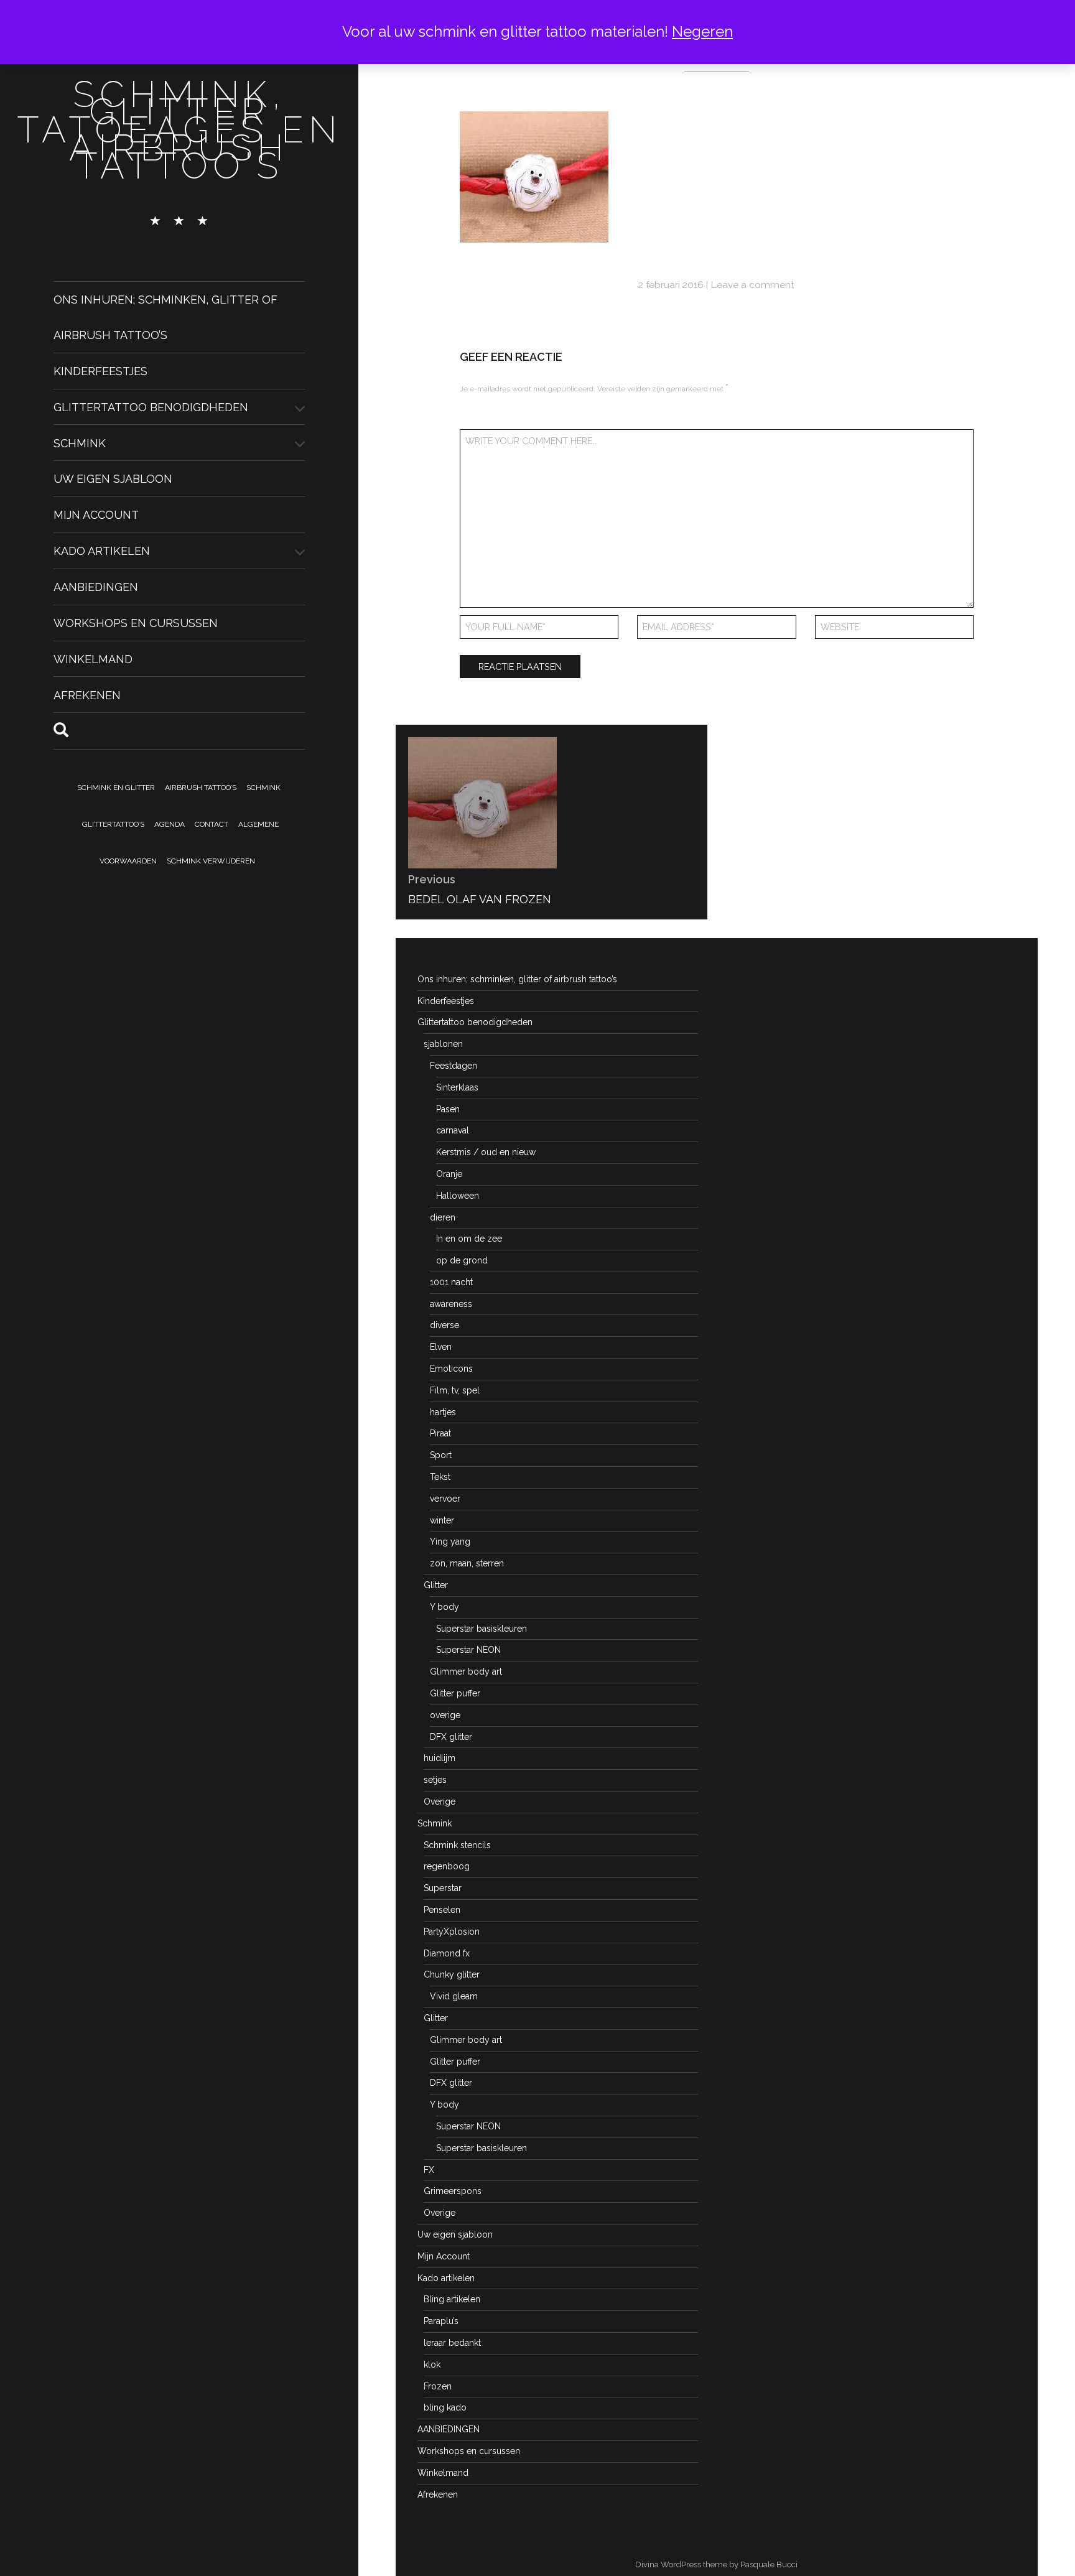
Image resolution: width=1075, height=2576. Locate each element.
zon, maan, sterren (467, 1563)
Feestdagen (454, 1066)
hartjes (443, 1412)
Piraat (440, 1433)
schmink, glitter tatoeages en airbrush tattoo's (179, 130)
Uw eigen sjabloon (113, 479)
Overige (440, 1802)
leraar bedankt (452, 2343)
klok (432, 2364)
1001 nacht (451, 1282)
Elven (441, 1347)
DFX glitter (451, 1737)
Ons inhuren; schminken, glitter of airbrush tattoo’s (517, 979)
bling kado (445, 2407)
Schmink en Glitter (116, 788)
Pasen (448, 1109)
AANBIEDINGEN (96, 587)
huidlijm (440, 1758)
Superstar (443, 1888)
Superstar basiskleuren (482, 1629)
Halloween (458, 1196)
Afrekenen (87, 695)
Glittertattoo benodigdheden (151, 407)
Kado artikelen (102, 551)
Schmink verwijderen (211, 861)
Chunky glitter (452, 1974)
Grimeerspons (453, 2191)
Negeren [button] (702, 31)
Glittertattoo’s (113, 824)
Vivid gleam (454, 1996)
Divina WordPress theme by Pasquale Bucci (716, 2564)
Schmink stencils (457, 1845)
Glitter (436, 1585)
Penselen (442, 1910)
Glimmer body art (466, 1672)
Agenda (170, 824)
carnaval (453, 1130)
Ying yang (450, 1541)
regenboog (447, 1866)
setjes (435, 1780)
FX (429, 2170)
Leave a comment (752, 285)
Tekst (440, 1477)
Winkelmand (93, 659)
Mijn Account (96, 515)
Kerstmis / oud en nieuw (486, 1152)
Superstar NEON (468, 1650)
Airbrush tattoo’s (201, 788)
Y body (444, 1607)
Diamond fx (447, 1953)
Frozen (438, 2386)
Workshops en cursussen (136, 623)
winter (442, 1520)
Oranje (449, 1174)
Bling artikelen (452, 2299)
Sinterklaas (457, 1087)
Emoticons (451, 1369)
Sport (441, 1455)
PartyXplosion (452, 1932)
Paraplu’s (441, 2321)
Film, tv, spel (455, 1390)
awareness (451, 1304)
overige (445, 1715)
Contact (212, 824)
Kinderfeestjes (100, 371)
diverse (444, 1325)
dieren (443, 1217)
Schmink (80, 443)
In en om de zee (469, 1239)
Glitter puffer (455, 1693)
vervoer (445, 1499)
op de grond (462, 1260)
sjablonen (443, 1044)
